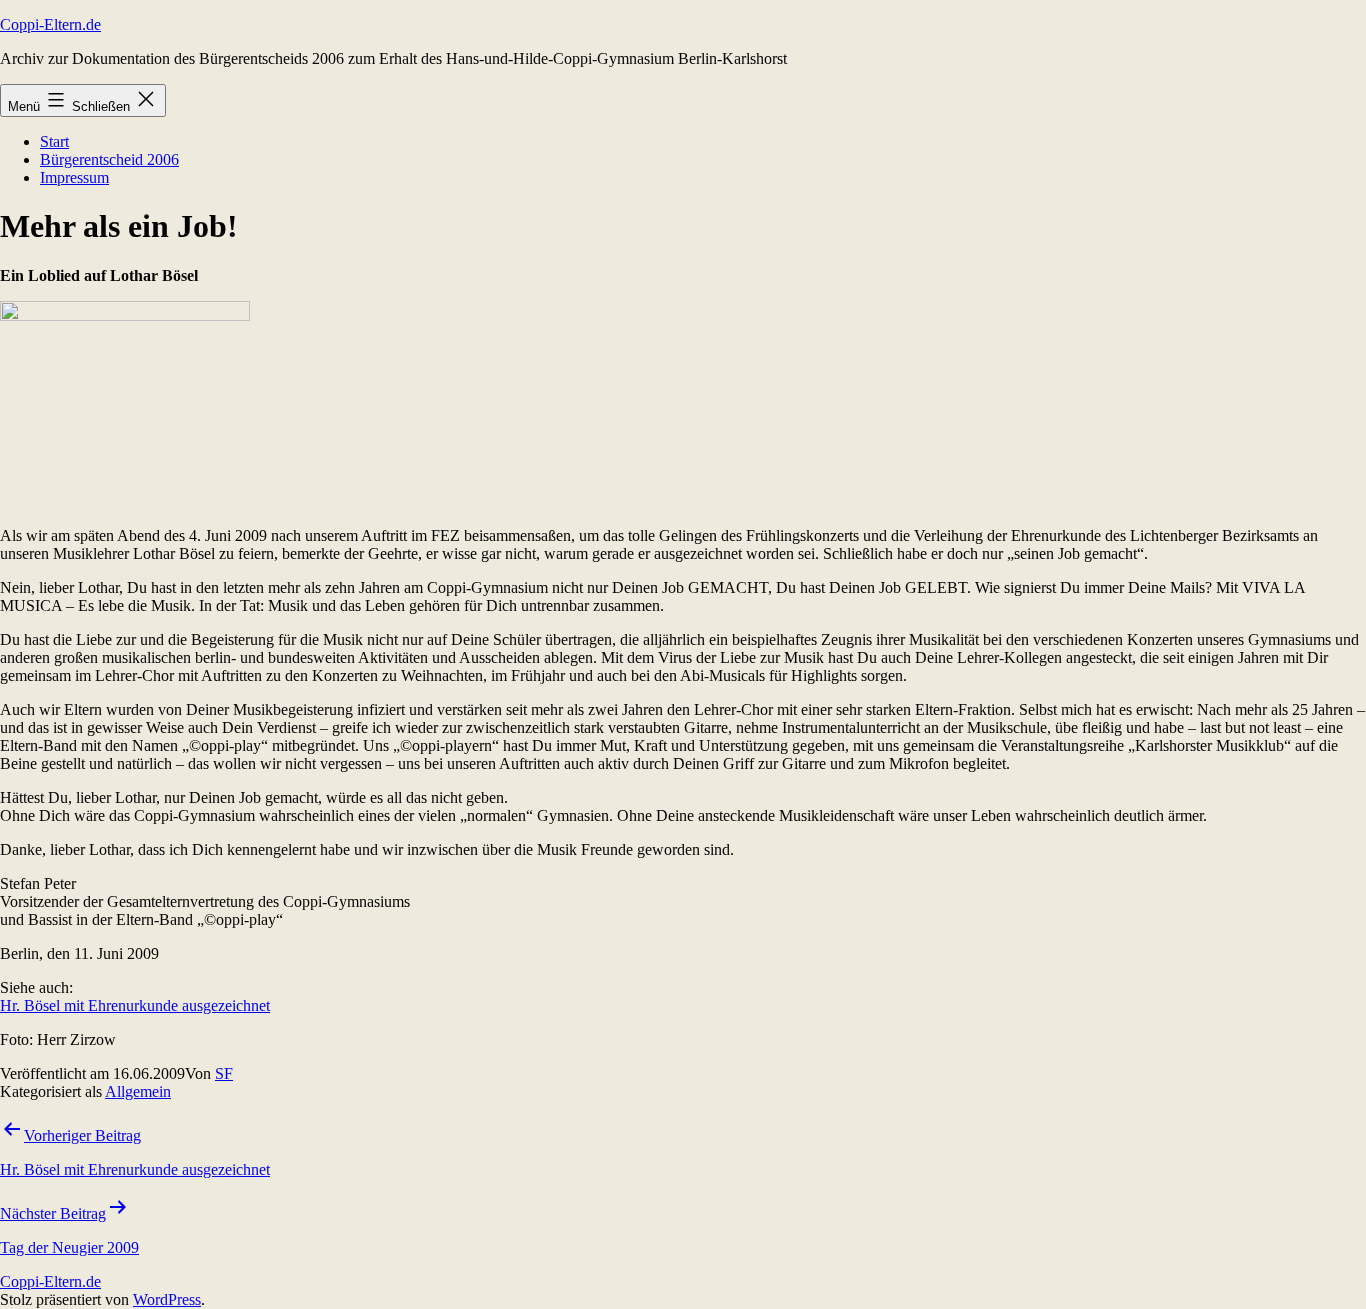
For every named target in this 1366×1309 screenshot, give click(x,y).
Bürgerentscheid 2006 (109, 159)
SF (224, 1073)
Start (54, 141)
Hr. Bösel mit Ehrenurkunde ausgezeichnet (135, 1005)
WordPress (167, 1299)
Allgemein (138, 1091)
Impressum (74, 177)
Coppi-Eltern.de (50, 24)
